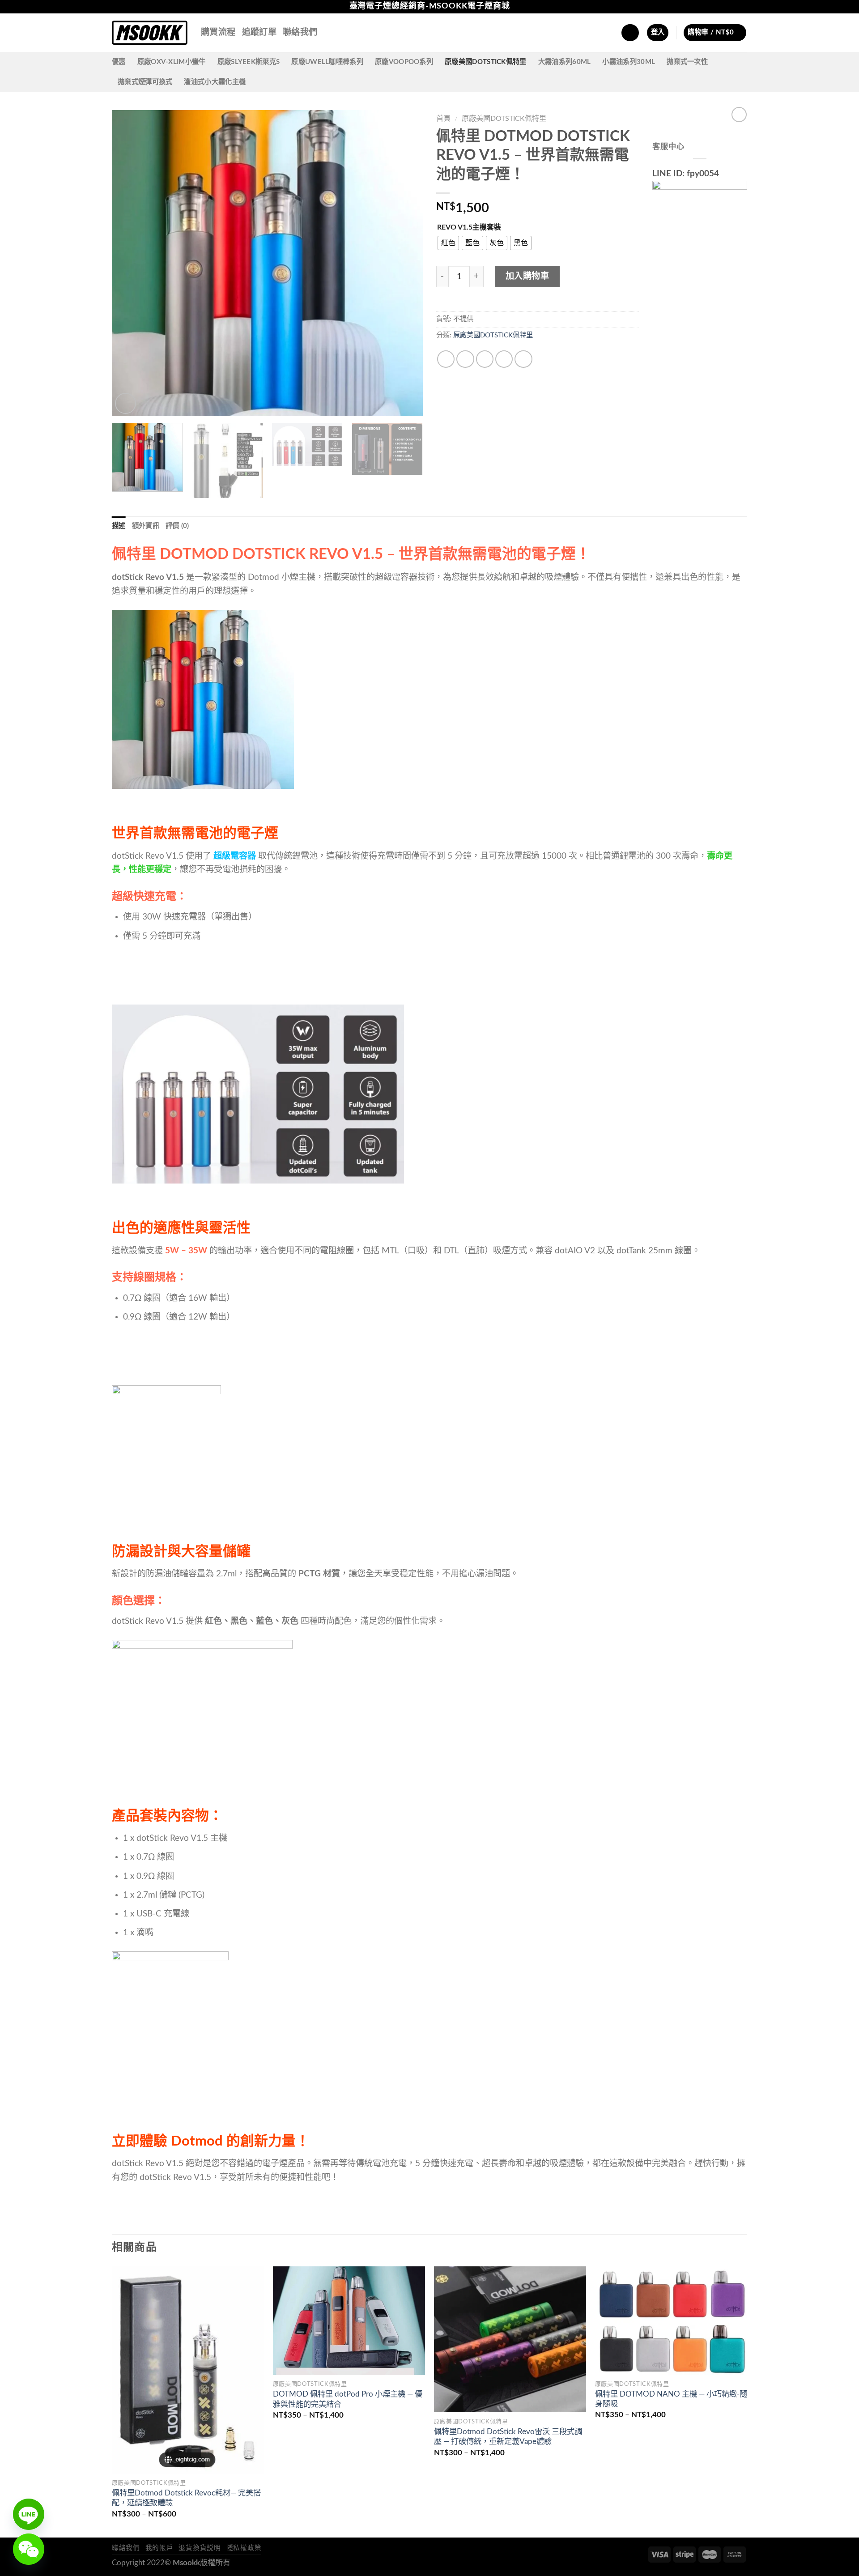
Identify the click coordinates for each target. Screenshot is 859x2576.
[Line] (29, 2514)
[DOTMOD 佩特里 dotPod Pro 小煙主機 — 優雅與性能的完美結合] (349, 2321)
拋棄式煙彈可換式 (145, 82)
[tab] (119, 526)
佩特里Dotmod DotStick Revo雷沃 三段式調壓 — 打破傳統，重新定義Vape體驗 (508, 2437)
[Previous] (129, 263)
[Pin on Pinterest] (504, 359)
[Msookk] (150, 33)
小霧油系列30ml (629, 62)
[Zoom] (125, 403)
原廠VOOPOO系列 (404, 62)
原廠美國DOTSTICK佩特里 (486, 62)
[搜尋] (630, 33)
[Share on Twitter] (465, 359)
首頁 (443, 119)
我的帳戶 (159, 2548)
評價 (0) (177, 526)
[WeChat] (29, 2549)
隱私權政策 (244, 2548)
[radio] (448, 243)
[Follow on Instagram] (731, 7)
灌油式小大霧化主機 (215, 82)
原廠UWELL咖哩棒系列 (327, 62)
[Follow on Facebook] (721, 7)
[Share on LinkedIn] (523, 359)
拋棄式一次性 (687, 62)
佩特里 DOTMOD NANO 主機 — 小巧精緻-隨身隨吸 (671, 2399)
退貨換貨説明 (200, 2548)
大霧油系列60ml (565, 62)
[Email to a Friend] (485, 359)
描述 (119, 526)
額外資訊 (146, 526)
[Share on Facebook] (446, 359)
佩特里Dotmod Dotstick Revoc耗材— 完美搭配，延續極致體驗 (186, 2498)
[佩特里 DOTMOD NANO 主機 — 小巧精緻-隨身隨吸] (671, 2321)
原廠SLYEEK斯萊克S (249, 62)
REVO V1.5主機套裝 (469, 227)
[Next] (405, 263)
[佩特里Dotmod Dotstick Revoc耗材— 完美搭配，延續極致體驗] (188, 2370)
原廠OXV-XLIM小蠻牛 (172, 62)
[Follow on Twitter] (742, 7)
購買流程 (218, 32)
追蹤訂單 (259, 32)
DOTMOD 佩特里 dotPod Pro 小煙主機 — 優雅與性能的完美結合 (348, 2399)
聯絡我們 (300, 32)
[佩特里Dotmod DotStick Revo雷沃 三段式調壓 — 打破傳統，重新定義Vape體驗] (510, 2339)
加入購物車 (527, 276)
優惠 (119, 62)
